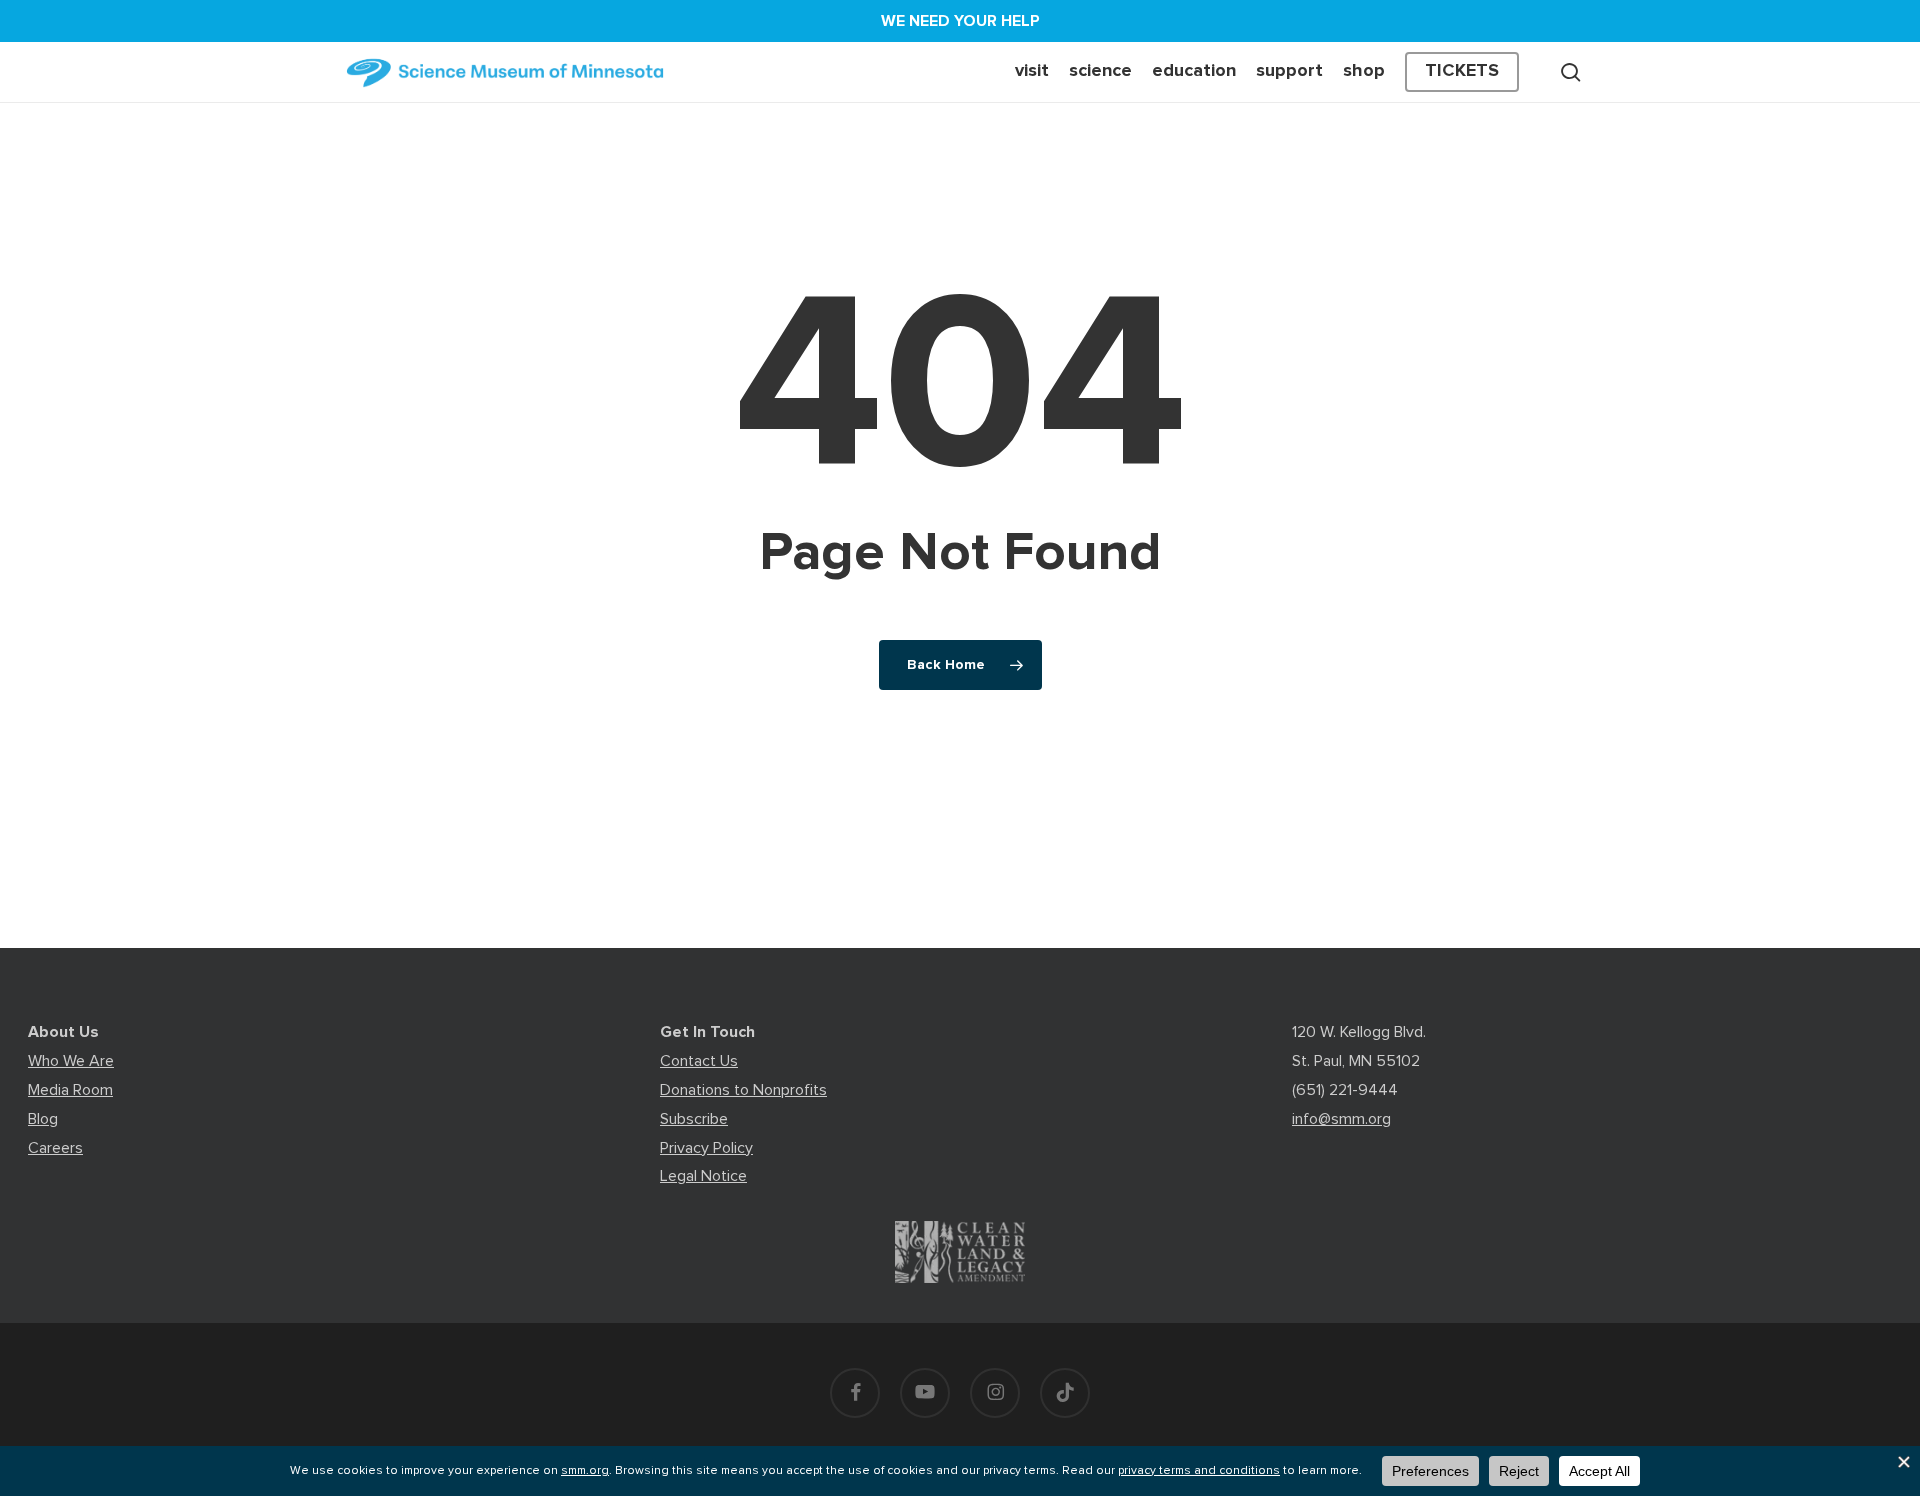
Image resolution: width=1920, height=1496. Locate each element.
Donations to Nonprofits (743, 1090)
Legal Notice (703, 1176)
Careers (55, 1148)
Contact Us (699, 1061)
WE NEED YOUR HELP (960, 21)
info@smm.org (1341, 1119)
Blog (43, 1119)
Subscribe (694, 1119)
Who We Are (71, 1061)
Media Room (70, 1090)
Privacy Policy (706, 1148)
